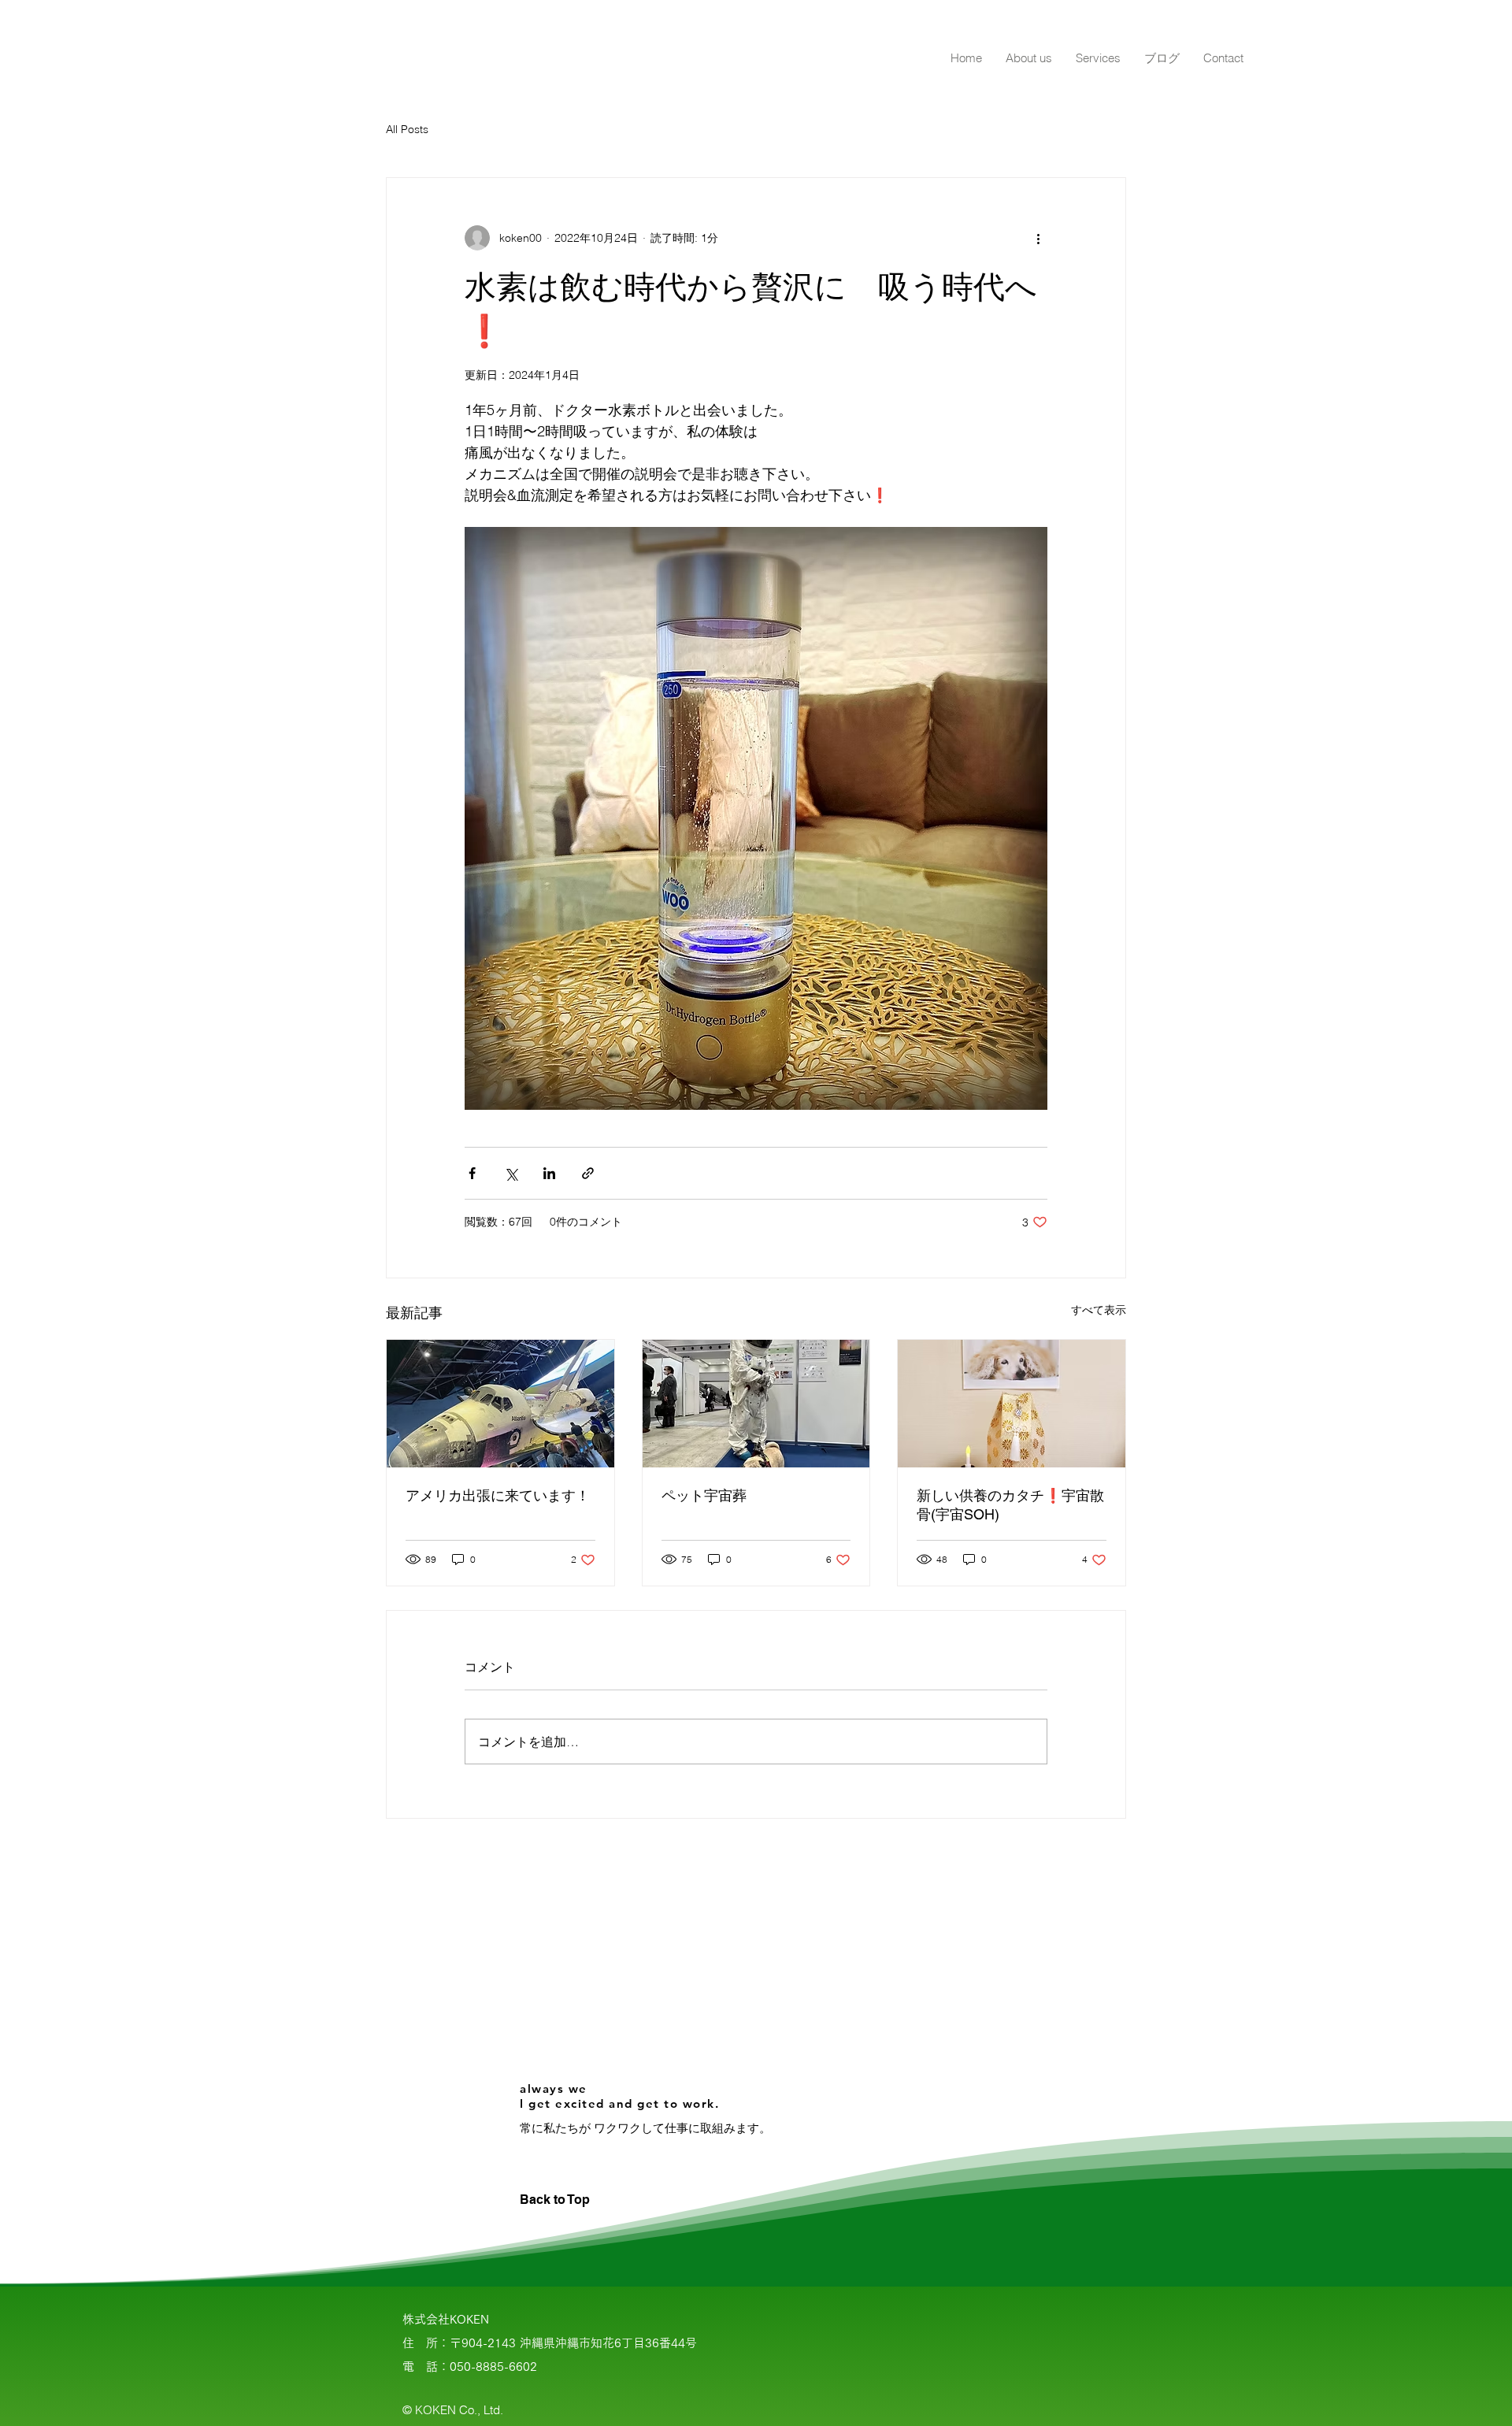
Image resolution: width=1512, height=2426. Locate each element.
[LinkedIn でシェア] (549, 1173)
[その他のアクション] (1038, 238)
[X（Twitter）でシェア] (511, 1173)
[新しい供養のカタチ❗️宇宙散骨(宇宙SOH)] (1012, 1404)
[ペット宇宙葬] (756, 1404)
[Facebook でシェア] (472, 1173)
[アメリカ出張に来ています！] (500, 1404)
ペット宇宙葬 (704, 1495)
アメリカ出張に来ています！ (498, 1495)
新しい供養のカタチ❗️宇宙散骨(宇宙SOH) (1010, 1505)
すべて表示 (1099, 1310)
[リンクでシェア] (588, 1173)
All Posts (407, 129)
